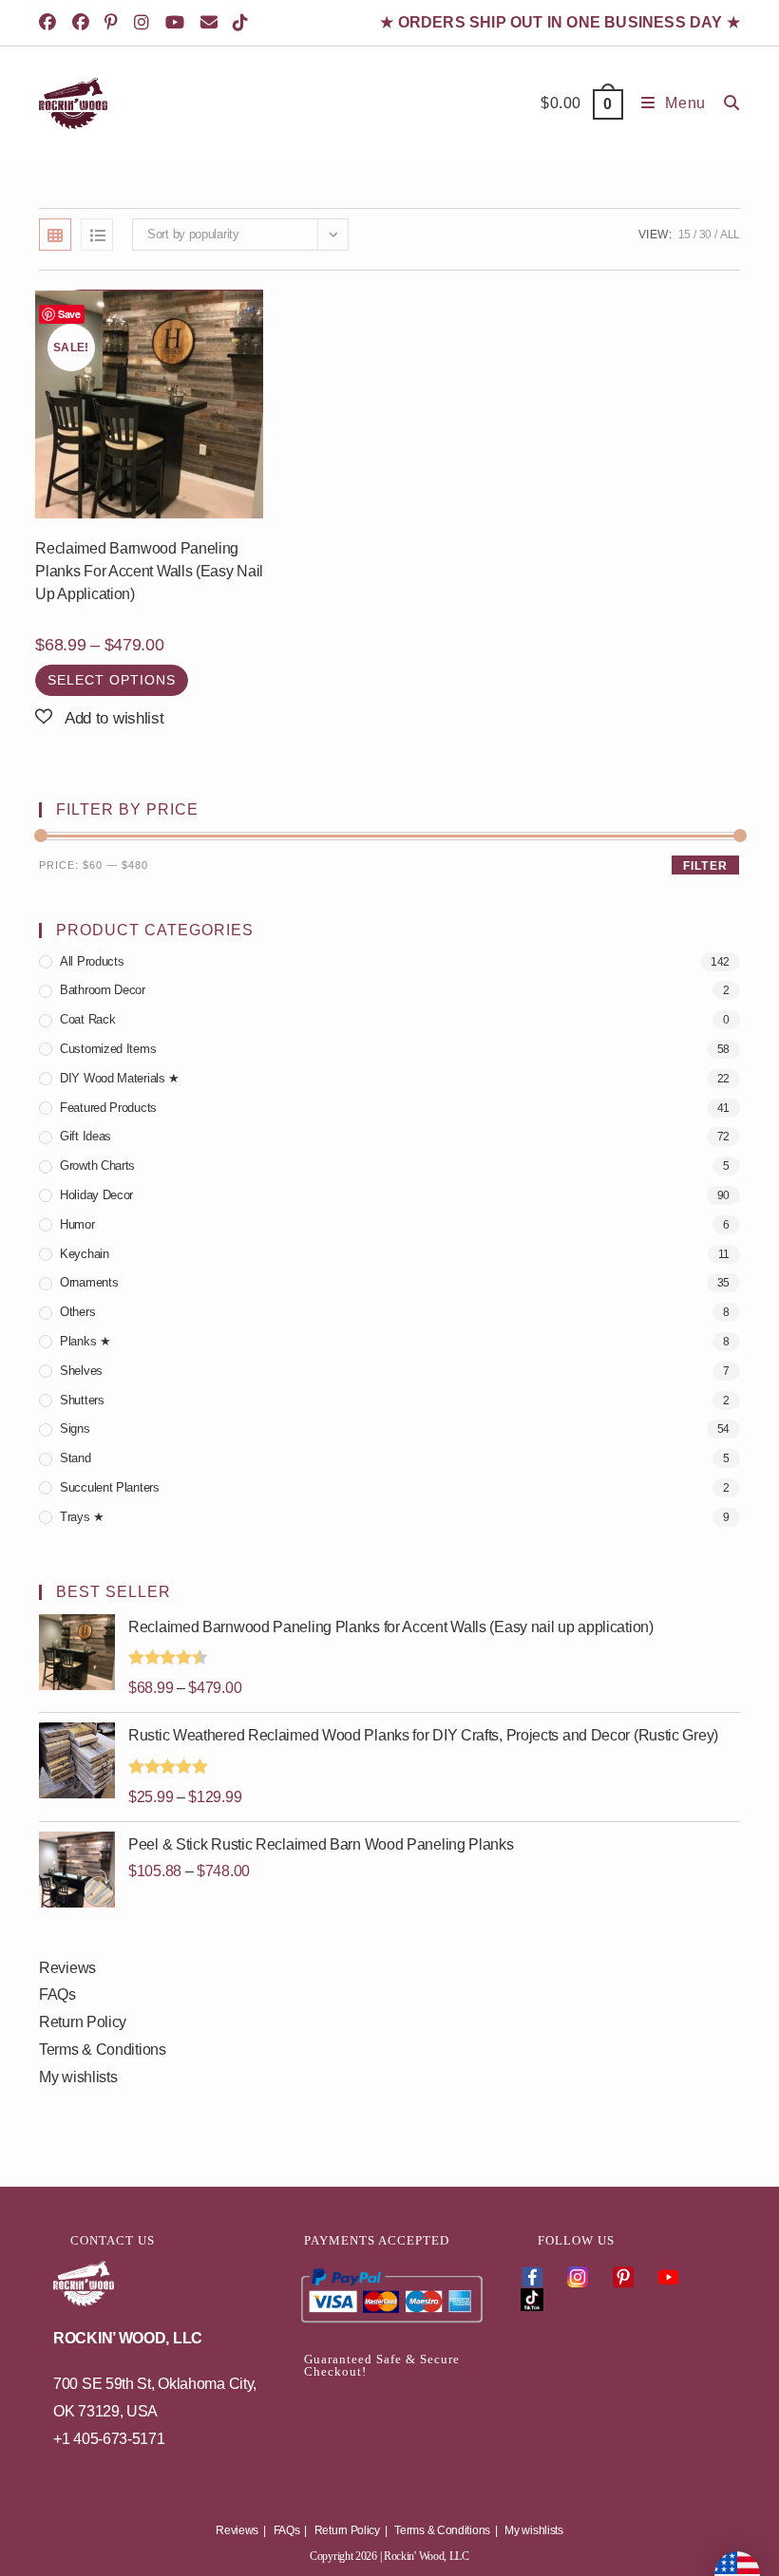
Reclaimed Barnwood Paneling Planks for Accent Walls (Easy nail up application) (149, 571)
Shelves (81, 1371)
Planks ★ (85, 1341)
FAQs (57, 1994)
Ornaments (89, 1282)
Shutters (82, 1400)
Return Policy (83, 2022)
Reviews (67, 1968)
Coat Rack (87, 1019)
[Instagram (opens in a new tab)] (145, 23)
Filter (705, 866)
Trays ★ (82, 1517)
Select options (112, 680)
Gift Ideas (85, 1136)
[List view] (97, 235)
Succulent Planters (110, 1487)
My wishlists (78, 2077)
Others (77, 1312)
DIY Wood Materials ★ (120, 1078)
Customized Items (108, 1049)
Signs (75, 1429)
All (730, 235)
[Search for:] (725, 103)
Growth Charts (97, 1166)
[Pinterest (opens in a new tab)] (114, 23)
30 (705, 235)
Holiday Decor (96, 1195)
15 (684, 235)
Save (69, 314)
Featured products (108, 1108)
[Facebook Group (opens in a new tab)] (84, 23)
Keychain (85, 1254)
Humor (77, 1224)
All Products (92, 961)
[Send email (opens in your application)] (212, 23)
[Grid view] (55, 235)
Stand (76, 1458)
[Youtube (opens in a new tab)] (178, 23)
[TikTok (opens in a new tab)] (244, 23)
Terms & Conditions (103, 2050)
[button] (99, 718)
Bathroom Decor (103, 990)
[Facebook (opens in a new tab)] (53, 23)
